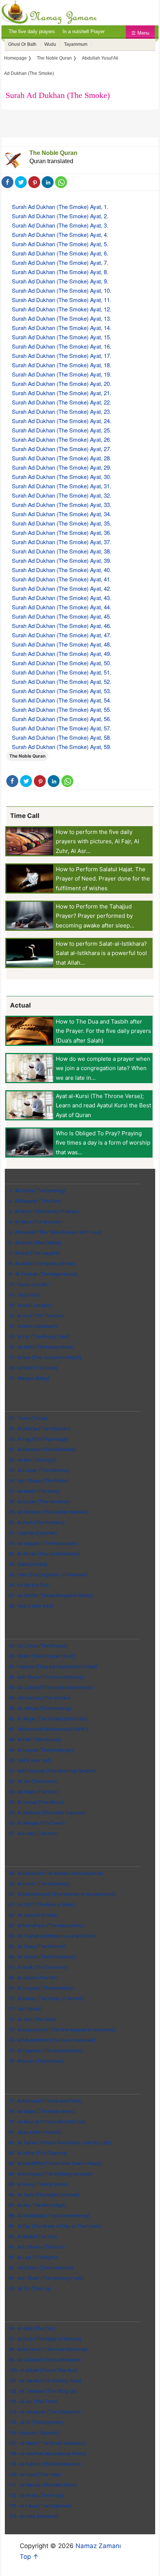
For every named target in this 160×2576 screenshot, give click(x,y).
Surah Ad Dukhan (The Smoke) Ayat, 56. (62, 719)
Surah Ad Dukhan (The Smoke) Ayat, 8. (60, 272)
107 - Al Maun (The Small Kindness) (47, 2443)
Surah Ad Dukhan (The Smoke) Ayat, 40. (62, 570)
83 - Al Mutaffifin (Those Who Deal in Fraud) (55, 2163)
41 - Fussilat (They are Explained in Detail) (53, 1667)
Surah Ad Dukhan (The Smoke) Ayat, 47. (62, 635)
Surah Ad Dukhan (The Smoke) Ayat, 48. (62, 644)
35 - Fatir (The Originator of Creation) (48, 1575)
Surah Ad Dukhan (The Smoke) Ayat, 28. (62, 458)
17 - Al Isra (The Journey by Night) (45, 1357)
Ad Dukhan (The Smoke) (29, 73)
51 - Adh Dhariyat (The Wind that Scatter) (52, 1771)
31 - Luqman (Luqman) (33, 1533)
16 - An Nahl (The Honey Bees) (41, 1347)
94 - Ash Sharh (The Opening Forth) (46, 2278)
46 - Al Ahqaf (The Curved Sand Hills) (48, 1719)
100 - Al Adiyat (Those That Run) (43, 2370)
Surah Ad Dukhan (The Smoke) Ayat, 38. (62, 551)
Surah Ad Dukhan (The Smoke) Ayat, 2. (60, 216)
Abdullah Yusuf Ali (100, 58)
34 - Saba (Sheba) (28, 1564)
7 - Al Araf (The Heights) (34, 1253)
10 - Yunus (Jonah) (29, 1284)
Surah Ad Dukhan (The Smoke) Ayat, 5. (60, 244)
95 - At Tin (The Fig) (30, 2289)
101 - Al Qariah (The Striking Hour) (45, 2381)
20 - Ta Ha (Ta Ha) (28, 1418)
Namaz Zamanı (98, 2546)
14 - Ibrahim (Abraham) (33, 1326)
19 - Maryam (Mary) (29, 1378)
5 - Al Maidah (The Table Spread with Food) (55, 1232)
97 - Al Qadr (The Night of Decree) (45, 2339)
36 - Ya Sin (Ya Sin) (29, 1585)
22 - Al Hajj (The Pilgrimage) (38, 1439)
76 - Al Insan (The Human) (36, 2061)
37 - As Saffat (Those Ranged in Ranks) (51, 1595)
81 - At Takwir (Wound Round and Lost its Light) (60, 2143)
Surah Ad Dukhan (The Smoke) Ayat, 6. (60, 253)
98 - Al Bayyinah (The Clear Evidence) (48, 2349)
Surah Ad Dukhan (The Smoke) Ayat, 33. (62, 505)
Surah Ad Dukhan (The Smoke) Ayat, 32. (62, 495)
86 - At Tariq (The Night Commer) (44, 2195)
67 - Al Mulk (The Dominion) (38, 1967)
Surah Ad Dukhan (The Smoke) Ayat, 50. (62, 663)
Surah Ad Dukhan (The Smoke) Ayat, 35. (62, 523)
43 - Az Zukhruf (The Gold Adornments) (51, 1687)
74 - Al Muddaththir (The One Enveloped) (52, 2040)
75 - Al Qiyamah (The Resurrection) (46, 2051)
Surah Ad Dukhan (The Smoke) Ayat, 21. (62, 393)
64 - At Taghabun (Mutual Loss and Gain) (52, 1936)
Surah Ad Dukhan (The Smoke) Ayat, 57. (62, 728)
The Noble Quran (53, 153)
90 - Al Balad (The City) (33, 2236)
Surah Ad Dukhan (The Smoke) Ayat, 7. (60, 262)
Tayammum (76, 44)
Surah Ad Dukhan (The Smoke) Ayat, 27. (62, 449)
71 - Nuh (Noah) (25, 2009)
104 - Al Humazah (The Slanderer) (45, 2412)
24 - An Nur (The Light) (33, 1460)
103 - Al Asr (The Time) (33, 2401)
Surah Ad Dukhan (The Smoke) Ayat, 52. (62, 681)
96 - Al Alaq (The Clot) (32, 2328)
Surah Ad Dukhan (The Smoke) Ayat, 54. (62, 700)
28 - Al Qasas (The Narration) (39, 1502)
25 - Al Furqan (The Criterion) (39, 1470)
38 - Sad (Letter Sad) (31, 1606)
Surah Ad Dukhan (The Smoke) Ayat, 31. (62, 486)
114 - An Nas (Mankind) (33, 2516)
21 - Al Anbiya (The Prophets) (40, 1429)
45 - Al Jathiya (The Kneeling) (40, 1708)
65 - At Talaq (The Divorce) (37, 1946)
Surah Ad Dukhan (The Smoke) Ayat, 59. (62, 747)
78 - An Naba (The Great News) (42, 2111)
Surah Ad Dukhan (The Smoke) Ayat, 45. (62, 616)
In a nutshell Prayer (84, 31)
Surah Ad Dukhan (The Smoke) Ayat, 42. (62, 588)
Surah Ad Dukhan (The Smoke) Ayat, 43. (62, 598)
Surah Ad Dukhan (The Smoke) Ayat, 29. (62, 467)
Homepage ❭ (18, 58)
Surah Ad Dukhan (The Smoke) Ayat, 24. (62, 421)
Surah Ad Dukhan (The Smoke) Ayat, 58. (62, 737)
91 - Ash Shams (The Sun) (37, 2247)
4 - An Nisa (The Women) (35, 1222)
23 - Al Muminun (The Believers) (42, 1449)
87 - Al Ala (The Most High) (37, 2205)
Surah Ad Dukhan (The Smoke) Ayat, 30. (62, 477)
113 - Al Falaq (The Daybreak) (40, 2506)
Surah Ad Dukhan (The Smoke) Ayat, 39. (62, 560)
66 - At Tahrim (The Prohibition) (42, 1957)
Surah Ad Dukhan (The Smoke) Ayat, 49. (62, 653)
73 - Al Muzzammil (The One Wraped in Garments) (62, 2030)
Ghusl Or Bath (22, 44)
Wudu (50, 44)
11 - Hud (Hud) (24, 1295)
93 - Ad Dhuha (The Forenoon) (41, 2268)
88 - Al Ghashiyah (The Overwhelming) (49, 2216)
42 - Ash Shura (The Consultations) (46, 1677)
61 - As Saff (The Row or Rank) (42, 1905)
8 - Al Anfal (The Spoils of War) (42, 1264)
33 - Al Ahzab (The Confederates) (44, 1554)
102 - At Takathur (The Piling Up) (43, 2391)
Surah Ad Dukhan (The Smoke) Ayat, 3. (60, 225)
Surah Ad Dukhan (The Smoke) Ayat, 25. (62, 430)
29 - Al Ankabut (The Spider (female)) (49, 1512)
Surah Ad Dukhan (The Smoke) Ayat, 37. (62, 542)
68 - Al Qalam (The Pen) (33, 1978)
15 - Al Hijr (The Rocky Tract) (39, 1337)
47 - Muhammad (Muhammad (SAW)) (49, 1729)
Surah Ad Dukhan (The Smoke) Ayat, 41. (62, 579)
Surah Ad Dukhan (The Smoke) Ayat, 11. (62, 300)
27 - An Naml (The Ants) (34, 1491)
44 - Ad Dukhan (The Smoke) (40, 1698)
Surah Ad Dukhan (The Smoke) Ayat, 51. (62, 672)
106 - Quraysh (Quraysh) (34, 2433)
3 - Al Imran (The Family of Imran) (44, 1211)
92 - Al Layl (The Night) (33, 2257)
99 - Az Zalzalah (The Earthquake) (45, 2360)
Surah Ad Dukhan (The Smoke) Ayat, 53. (62, 691)
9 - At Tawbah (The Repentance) (43, 1274)
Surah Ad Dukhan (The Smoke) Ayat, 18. (62, 365)
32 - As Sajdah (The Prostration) (43, 1543)
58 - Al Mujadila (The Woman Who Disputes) (56, 1873)
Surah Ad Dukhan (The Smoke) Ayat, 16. (62, 346)
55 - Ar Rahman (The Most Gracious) (47, 1813)
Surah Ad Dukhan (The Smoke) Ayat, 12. (62, 309)
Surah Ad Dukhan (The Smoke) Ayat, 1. (60, 207)
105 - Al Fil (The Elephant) (36, 2422)
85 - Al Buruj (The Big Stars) (38, 2184)
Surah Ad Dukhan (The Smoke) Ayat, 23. (62, 411)
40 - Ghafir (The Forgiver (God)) (42, 1656)
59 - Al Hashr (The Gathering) (39, 1884)
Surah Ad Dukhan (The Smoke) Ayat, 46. (62, 626)
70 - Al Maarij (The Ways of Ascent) (46, 1998)
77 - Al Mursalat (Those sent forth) (45, 2101)
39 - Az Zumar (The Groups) (38, 1646)
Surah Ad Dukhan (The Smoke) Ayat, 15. (62, 337)
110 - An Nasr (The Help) (35, 2475)
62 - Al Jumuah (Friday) (33, 1915)
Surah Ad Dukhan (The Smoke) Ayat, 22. (62, 402)
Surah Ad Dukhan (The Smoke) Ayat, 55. (62, 709)
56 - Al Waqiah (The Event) (37, 1823)
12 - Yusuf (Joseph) (30, 1305)
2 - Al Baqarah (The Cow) (35, 1201)
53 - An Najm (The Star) (33, 1792)
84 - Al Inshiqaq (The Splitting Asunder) (51, 2174)
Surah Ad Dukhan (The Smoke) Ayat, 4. (60, 234)
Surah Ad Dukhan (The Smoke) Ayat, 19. (62, 374)
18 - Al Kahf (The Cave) (33, 1368)
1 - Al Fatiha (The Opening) (37, 1191)
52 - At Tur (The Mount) (33, 1781)
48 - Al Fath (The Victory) (35, 1740)
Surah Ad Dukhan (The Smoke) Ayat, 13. (62, 318)
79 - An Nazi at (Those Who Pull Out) (47, 2122)
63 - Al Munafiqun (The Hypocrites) (46, 1925)
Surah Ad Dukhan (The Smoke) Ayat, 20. (62, 383)
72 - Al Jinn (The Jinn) (32, 2019)
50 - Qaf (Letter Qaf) (30, 1760)
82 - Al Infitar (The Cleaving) (38, 2153)
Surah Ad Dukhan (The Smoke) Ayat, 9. (60, 281)
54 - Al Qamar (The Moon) (36, 1802)
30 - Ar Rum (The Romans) (37, 1522)
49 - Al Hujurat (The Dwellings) (41, 1750)
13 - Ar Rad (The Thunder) (36, 1316)
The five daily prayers (32, 31)
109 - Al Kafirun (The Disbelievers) (45, 2464)
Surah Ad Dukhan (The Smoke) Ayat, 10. (62, 290)
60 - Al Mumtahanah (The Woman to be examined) (62, 1894)
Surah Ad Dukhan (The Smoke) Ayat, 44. (62, 607)
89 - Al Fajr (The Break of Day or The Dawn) (55, 2226)
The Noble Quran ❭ (57, 58)
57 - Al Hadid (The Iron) (33, 1833)
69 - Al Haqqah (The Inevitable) (41, 1988)
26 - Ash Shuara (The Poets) (39, 1481)
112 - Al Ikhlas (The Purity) (36, 2495)
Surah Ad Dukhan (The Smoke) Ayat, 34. (62, 514)
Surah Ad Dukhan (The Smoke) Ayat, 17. (62, 356)
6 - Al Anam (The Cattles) (35, 1243)
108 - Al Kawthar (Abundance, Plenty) (48, 2454)
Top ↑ (29, 2557)
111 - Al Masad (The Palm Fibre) (43, 2485)
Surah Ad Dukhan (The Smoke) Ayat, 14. (62, 328)
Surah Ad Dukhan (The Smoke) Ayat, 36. (62, 532)
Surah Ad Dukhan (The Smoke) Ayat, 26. (62, 439)
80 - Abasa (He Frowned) (35, 2132)
